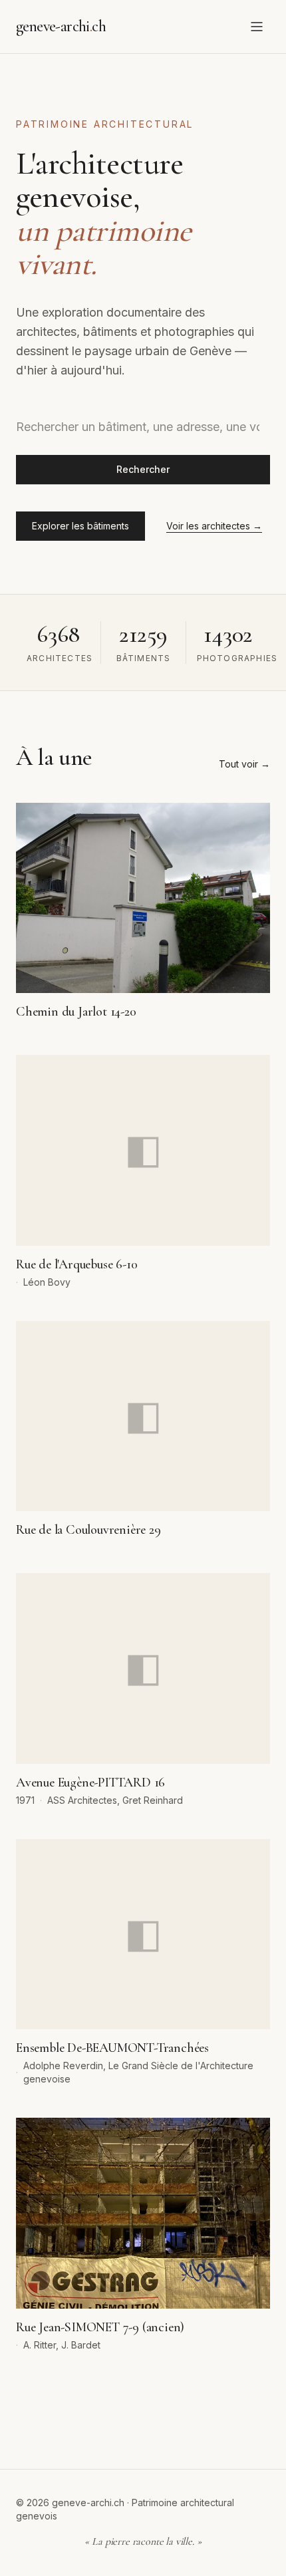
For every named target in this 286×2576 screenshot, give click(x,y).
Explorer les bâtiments (80, 526)
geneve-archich (61, 26)
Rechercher (143, 469)
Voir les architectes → (214, 526)
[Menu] (257, 27)
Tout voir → (244, 764)
